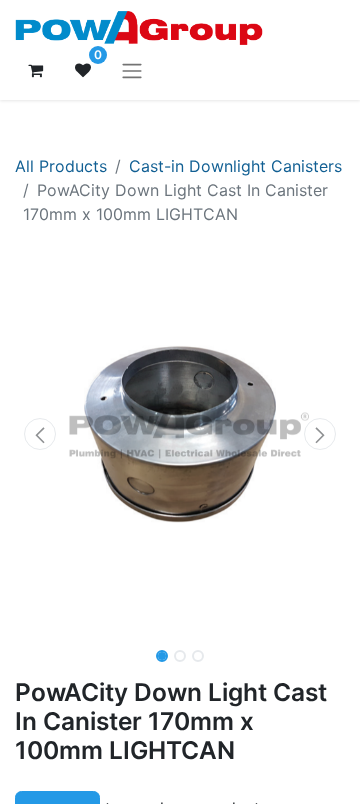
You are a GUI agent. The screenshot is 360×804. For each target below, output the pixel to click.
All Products (61, 166)
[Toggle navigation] (132, 70)
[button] (40, 434)
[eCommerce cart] (35, 70)
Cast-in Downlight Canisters (235, 166)
